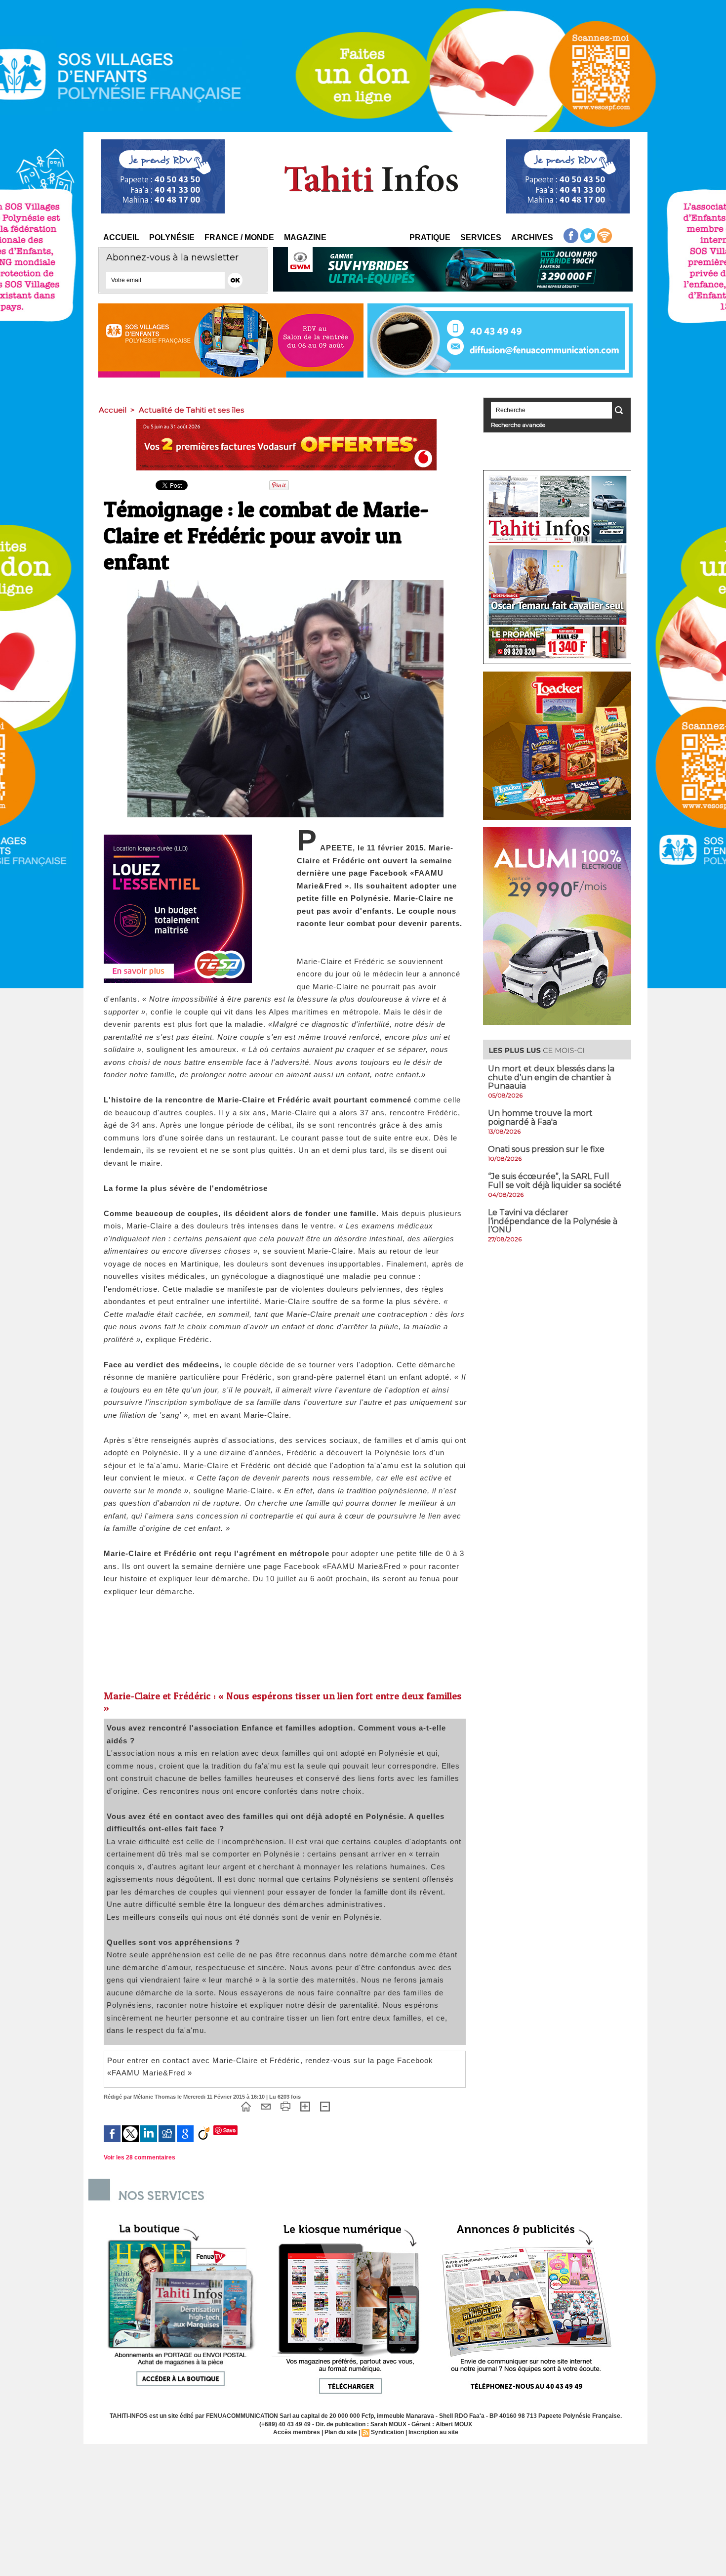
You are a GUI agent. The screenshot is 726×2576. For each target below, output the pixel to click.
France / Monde (239, 237)
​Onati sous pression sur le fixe (546, 1149)
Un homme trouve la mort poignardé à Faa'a (540, 1118)
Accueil (121, 237)
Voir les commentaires (140, 2157)
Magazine (305, 237)
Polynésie (172, 237)
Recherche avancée (518, 425)
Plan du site (341, 2432)
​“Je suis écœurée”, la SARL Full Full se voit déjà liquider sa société (555, 1181)
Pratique (430, 237)
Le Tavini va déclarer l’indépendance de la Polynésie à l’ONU (553, 1221)
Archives (532, 237)
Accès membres (297, 2432)
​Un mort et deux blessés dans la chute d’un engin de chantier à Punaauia (551, 1077)
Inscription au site (433, 2432)
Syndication (387, 2432)
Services (481, 237)
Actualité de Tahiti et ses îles (191, 410)
